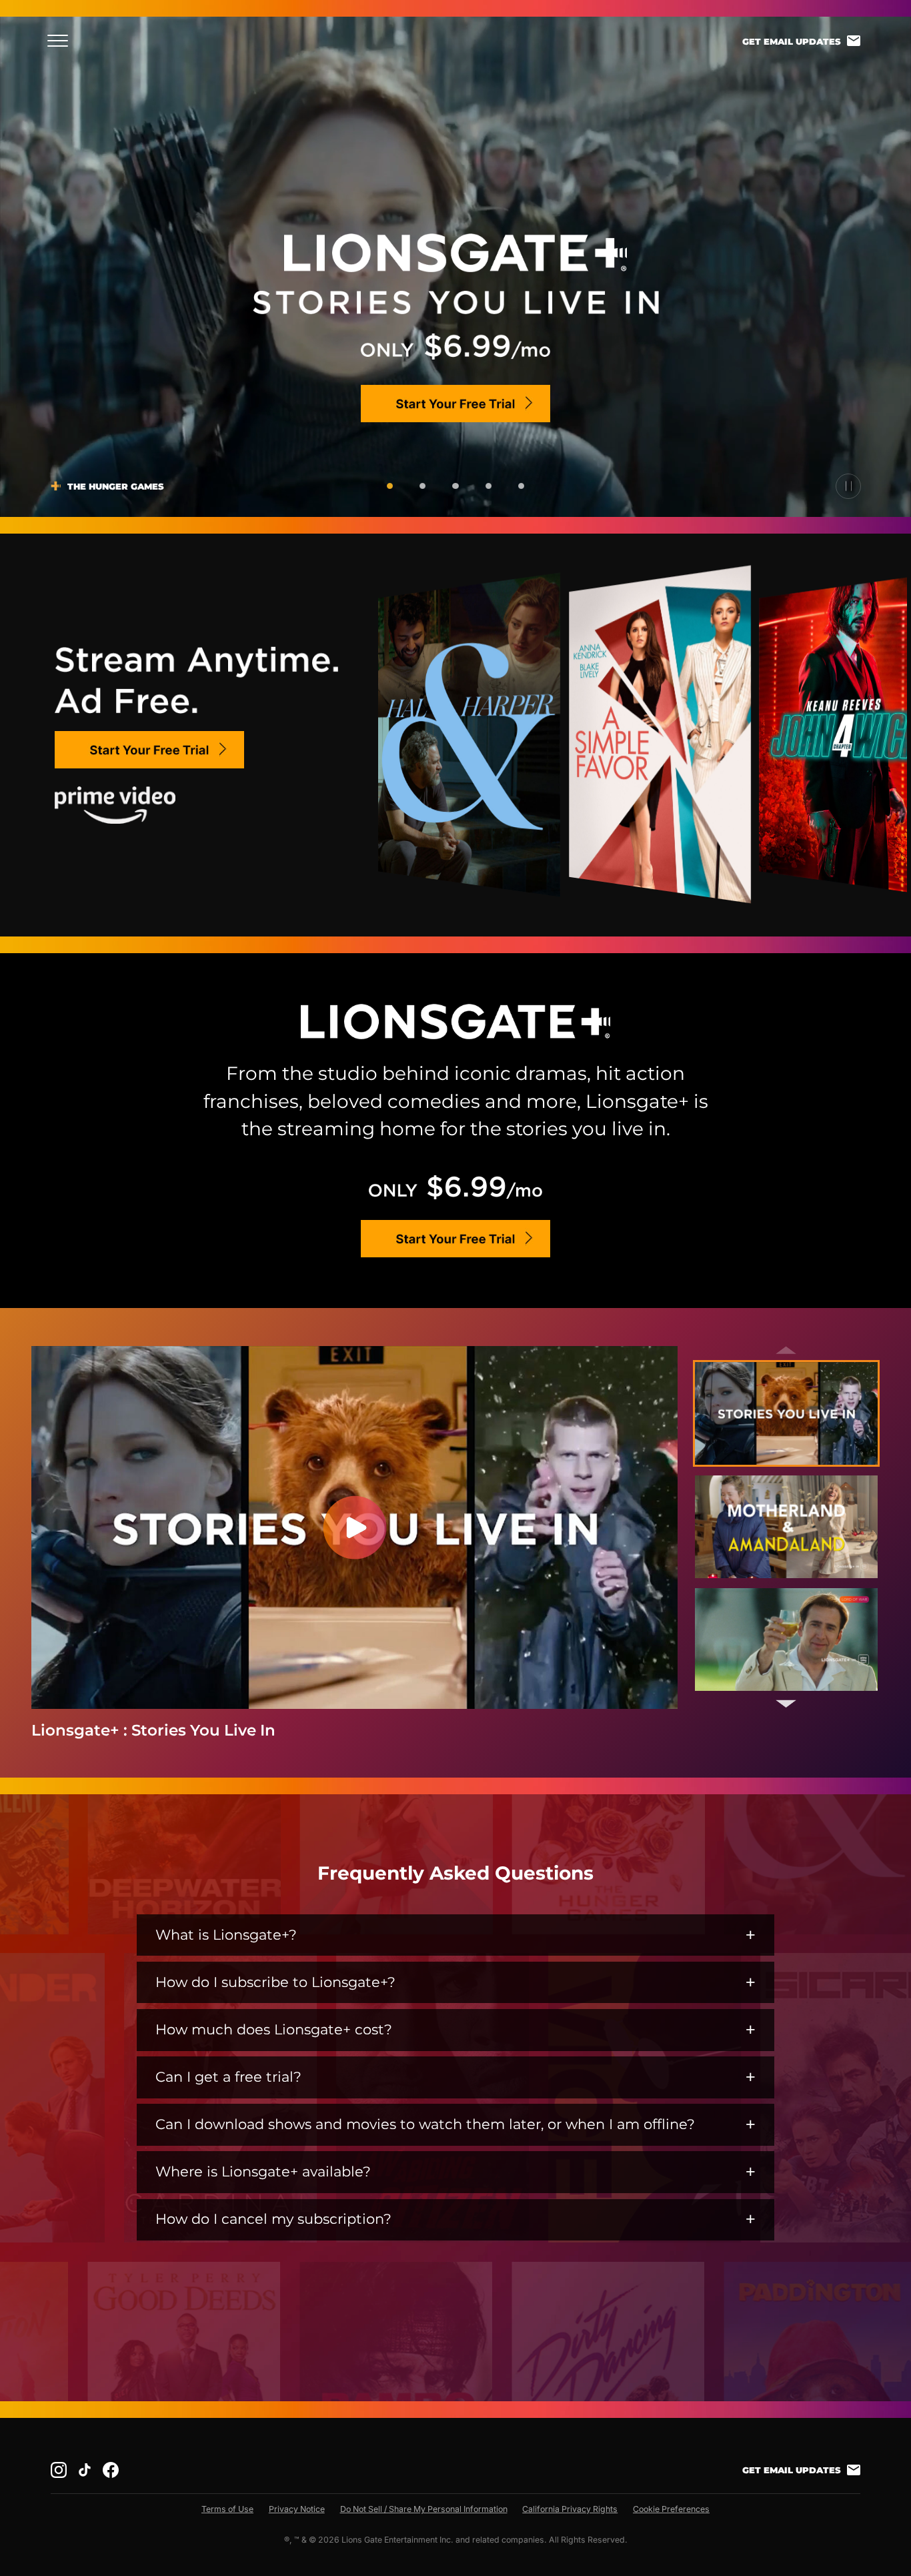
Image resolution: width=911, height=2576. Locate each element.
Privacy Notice (297, 2509)
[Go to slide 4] (489, 486)
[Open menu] (62, 41)
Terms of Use (227, 2509)
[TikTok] (85, 2470)
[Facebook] (111, 2470)
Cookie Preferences (671, 2509)
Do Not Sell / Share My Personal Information (424, 2509)
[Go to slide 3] (455, 486)
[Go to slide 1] (390, 486)
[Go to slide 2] (422, 486)
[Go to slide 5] (521, 486)
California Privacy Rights (570, 2509)
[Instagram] (59, 2470)
